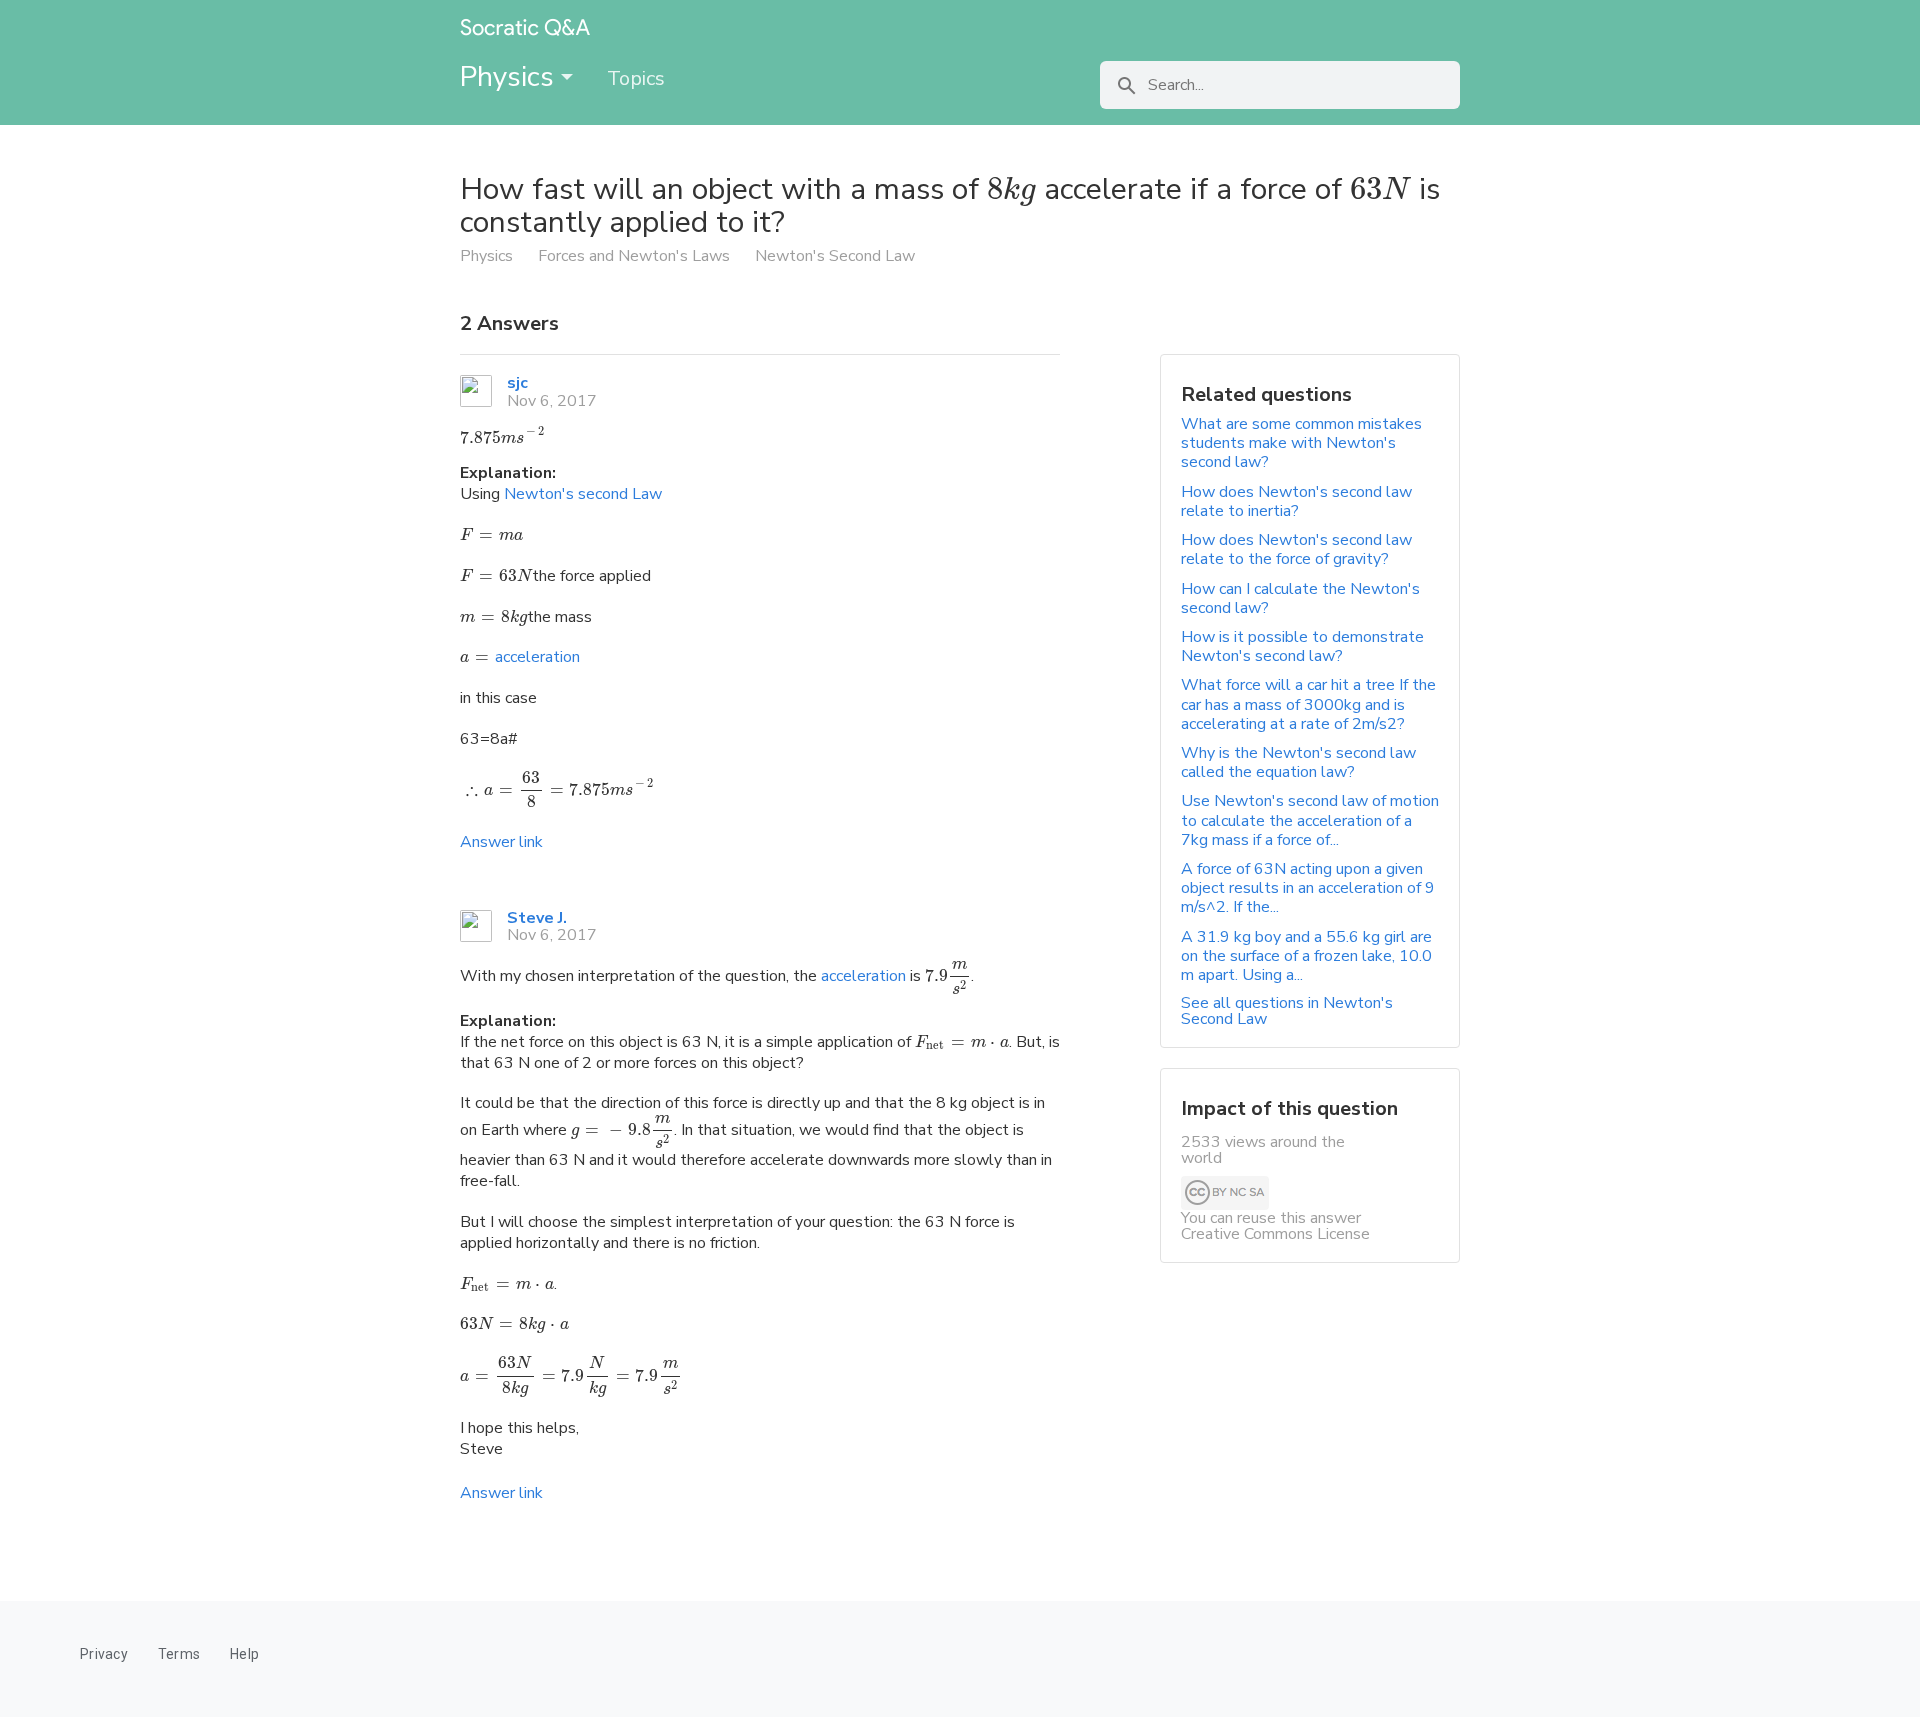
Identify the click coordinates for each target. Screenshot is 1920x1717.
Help (244, 1654)
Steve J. (537, 918)
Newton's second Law (583, 494)
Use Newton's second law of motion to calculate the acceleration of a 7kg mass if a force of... (1310, 820)
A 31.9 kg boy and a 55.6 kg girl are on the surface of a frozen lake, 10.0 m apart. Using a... (1306, 956)
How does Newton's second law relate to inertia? (1296, 501)
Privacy (104, 1654)
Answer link (501, 842)
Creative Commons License (1275, 1234)
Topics (636, 78)
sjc (517, 383)
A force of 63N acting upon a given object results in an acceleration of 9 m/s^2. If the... (1308, 888)
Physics (510, 77)
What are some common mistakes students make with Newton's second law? (1301, 443)
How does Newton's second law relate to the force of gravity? (1296, 549)
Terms (179, 1654)
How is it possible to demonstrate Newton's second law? (1302, 646)
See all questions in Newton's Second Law (1287, 1011)
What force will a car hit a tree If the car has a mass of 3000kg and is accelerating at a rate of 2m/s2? (1308, 704)
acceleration (537, 657)
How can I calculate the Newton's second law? (1300, 598)
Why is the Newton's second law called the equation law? (1298, 762)
